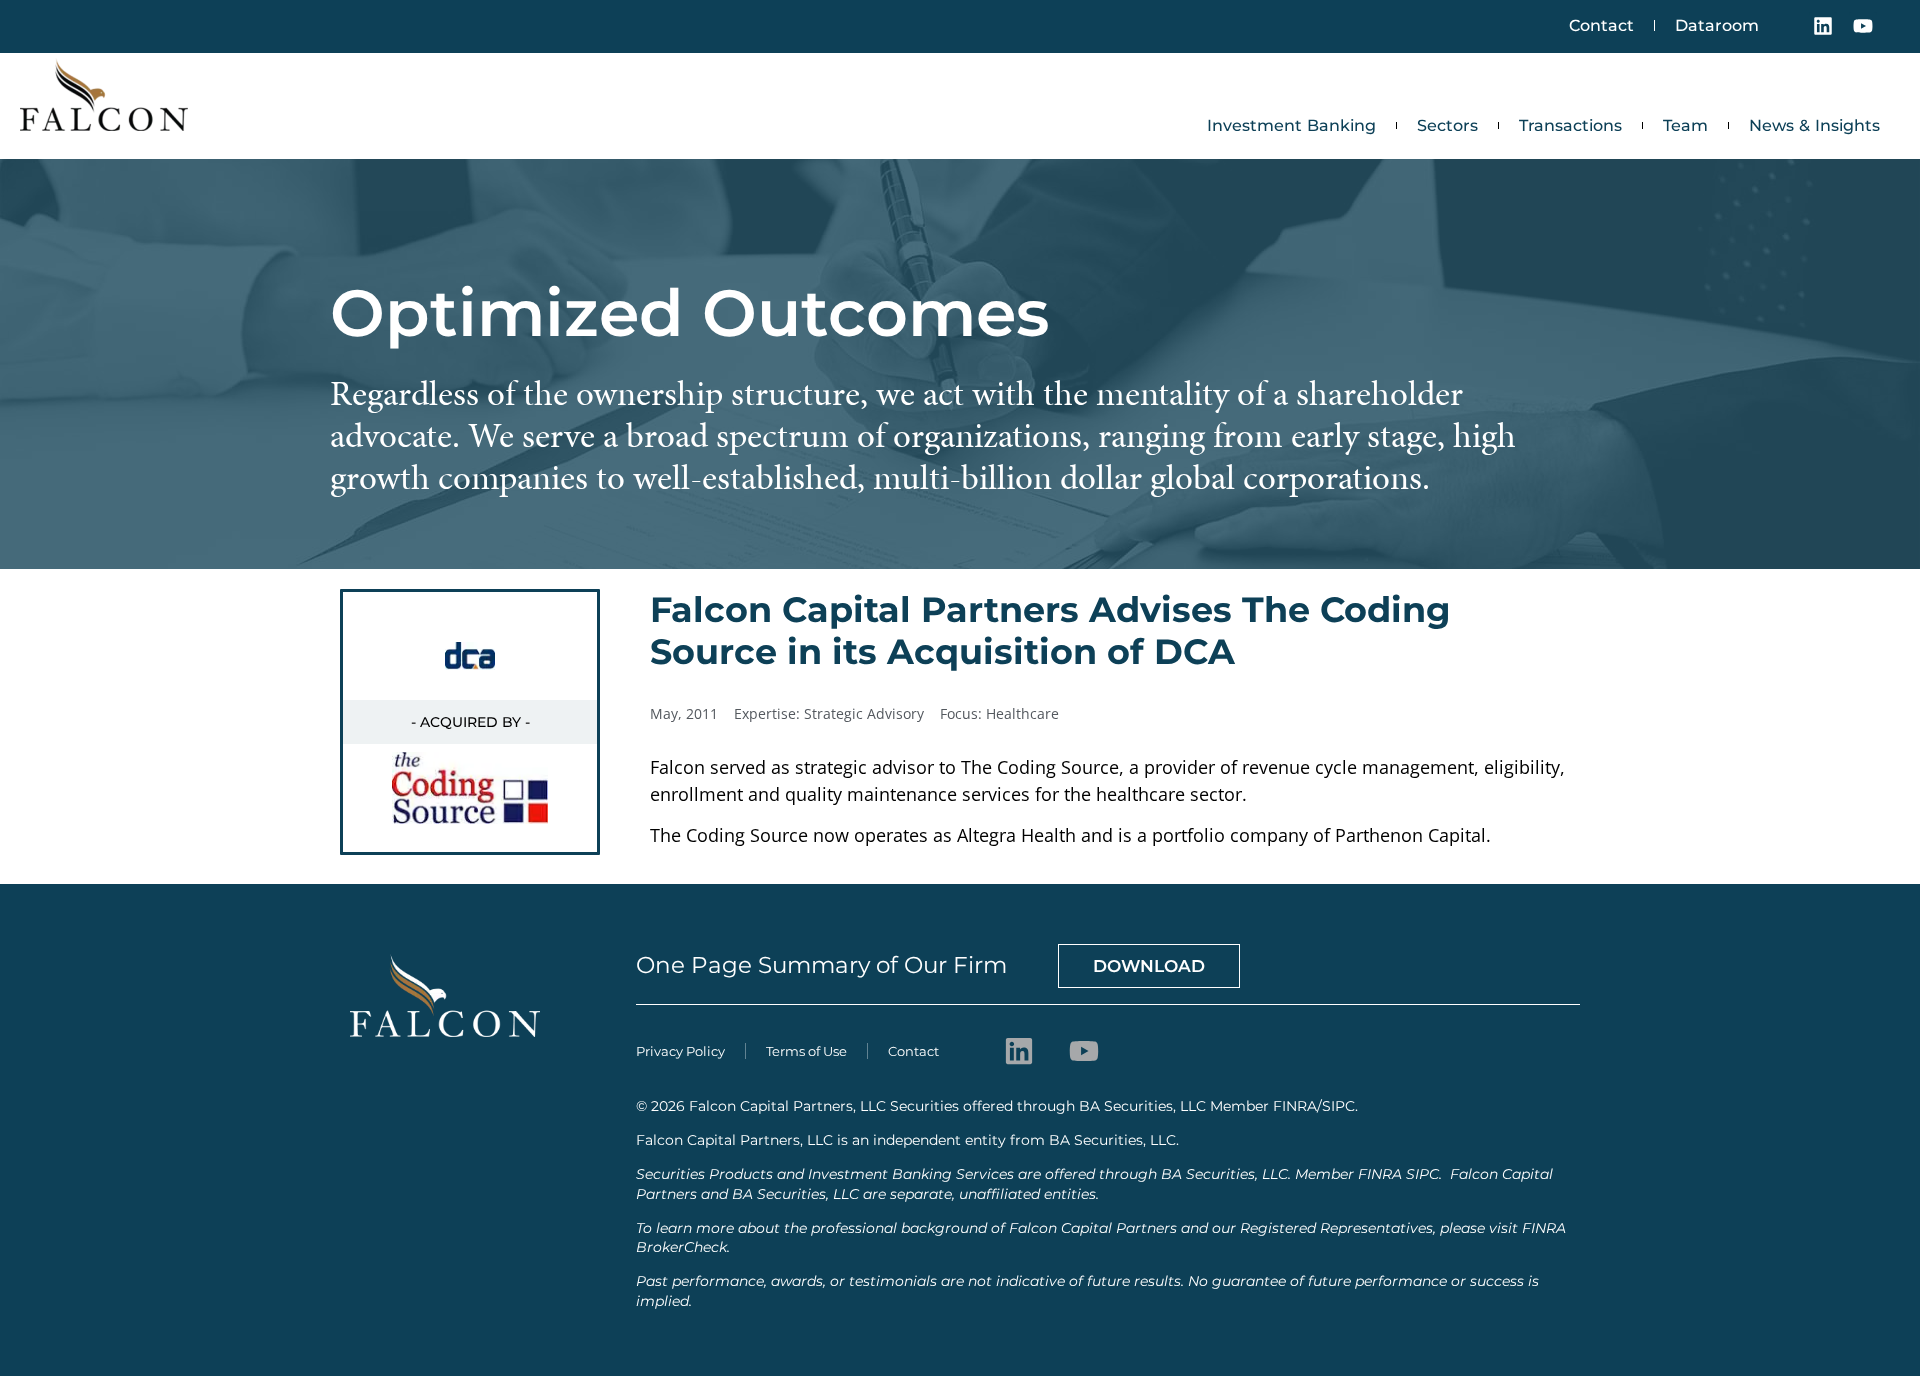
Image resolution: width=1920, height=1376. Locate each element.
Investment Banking (1291, 125)
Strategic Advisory (864, 713)
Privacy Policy (680, 1051)
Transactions (1570, 125)
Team (1685, 125)
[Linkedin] (1823, 26)
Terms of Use (806, 1051)
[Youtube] (1863, 26)
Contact (1601, 25)
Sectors (1447, 125)
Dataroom (1717, 25)
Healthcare (1022, 713)
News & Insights (1814, 125)
